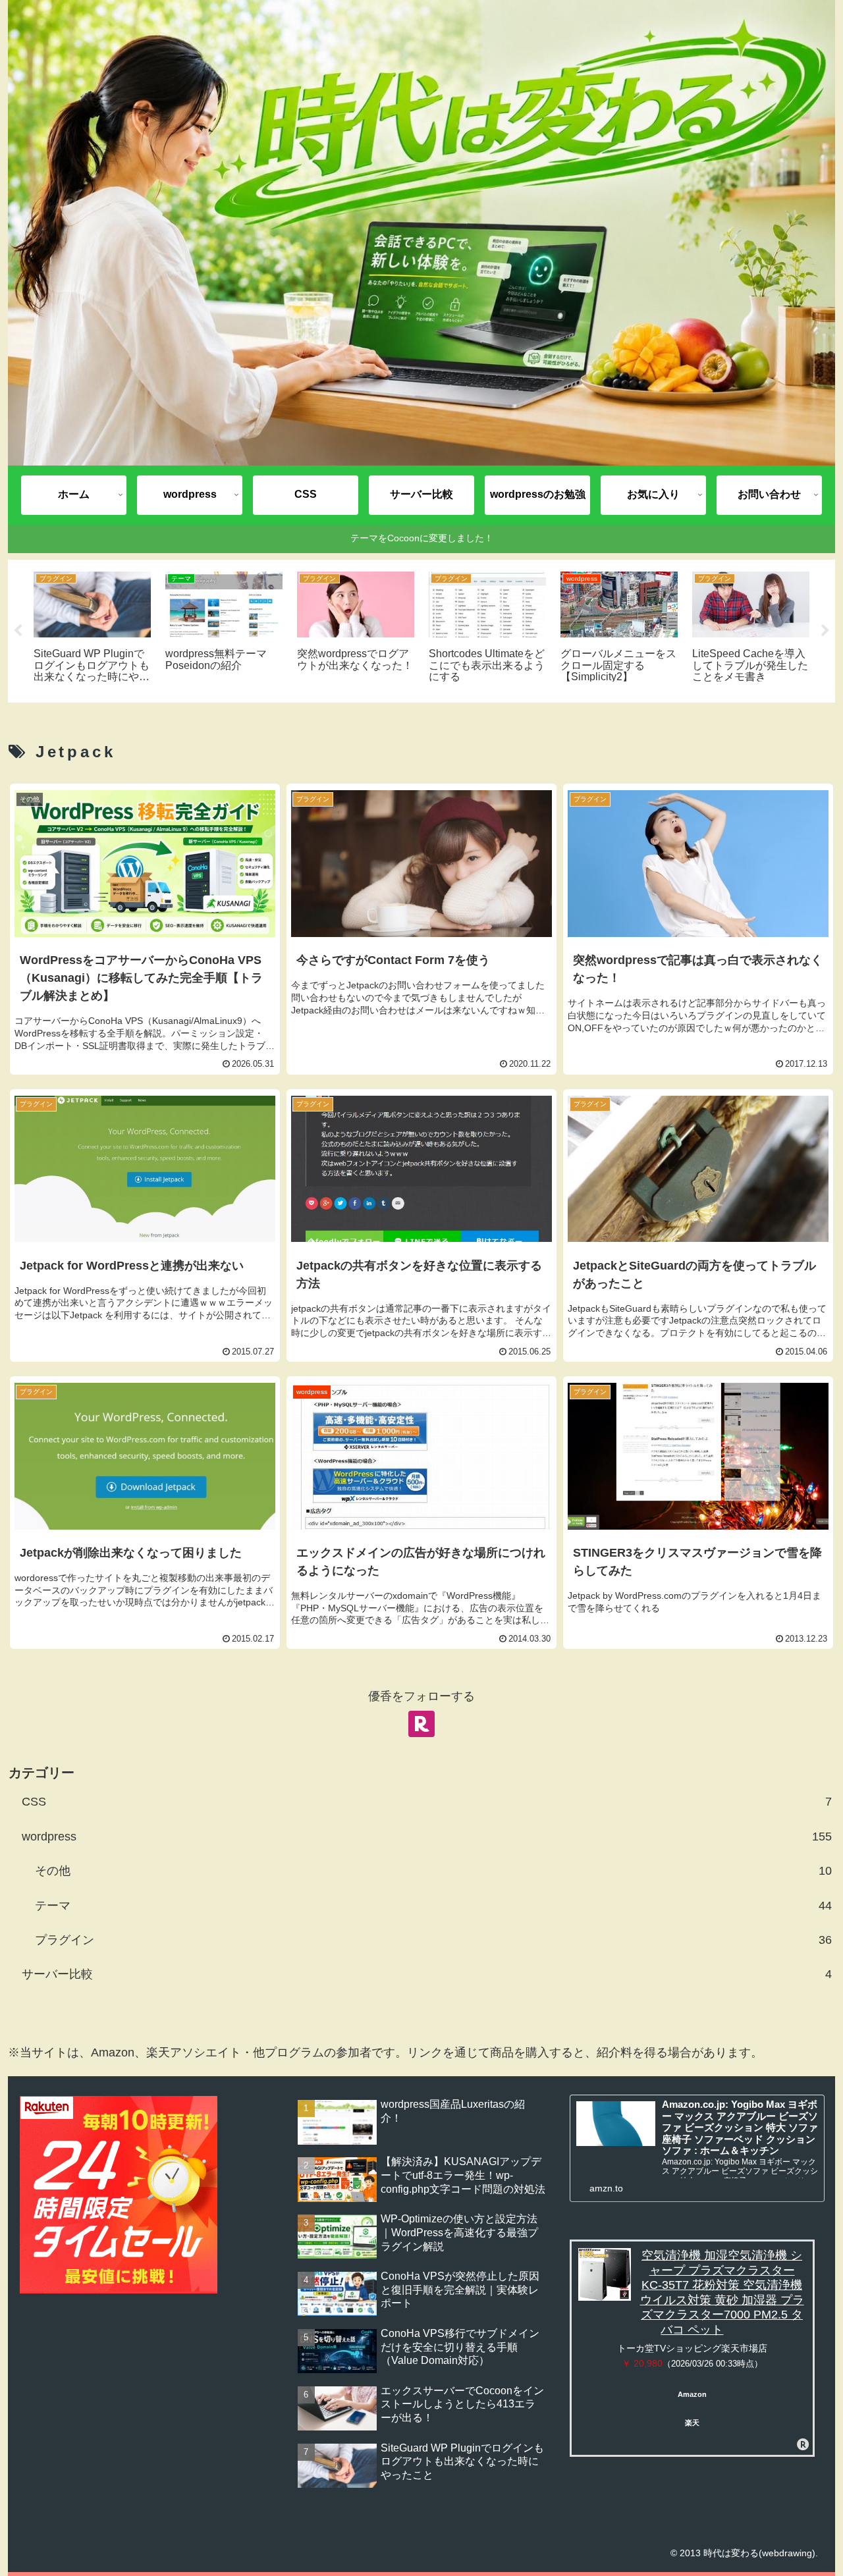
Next (825, 631)
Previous (18, 631)
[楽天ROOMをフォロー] (421, 1724)
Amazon (692, 2394)
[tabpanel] (92, 629)
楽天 (692, 2423)
